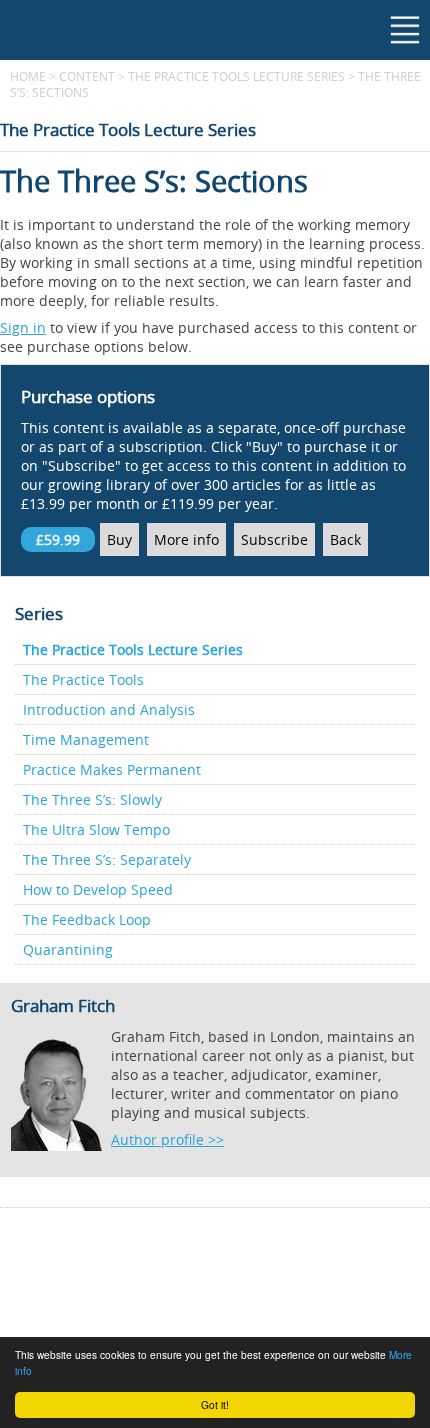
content (87, 76)
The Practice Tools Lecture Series (236, 76)
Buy (119, 539)
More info (186, 539)
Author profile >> (167, 1139)
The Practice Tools (83, 679)
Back (345, 539)
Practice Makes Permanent (112, 769)
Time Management (86, 739)
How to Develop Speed (98, 889)
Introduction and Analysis (109, 709)
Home (28, 76)
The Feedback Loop (87, 919)
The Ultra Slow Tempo (96, 829)
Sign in (23, 327)
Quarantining (68, 949)
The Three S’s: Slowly (92, 799)
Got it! (215, 1404)
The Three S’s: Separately (107, 859)
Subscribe (274, 539)
